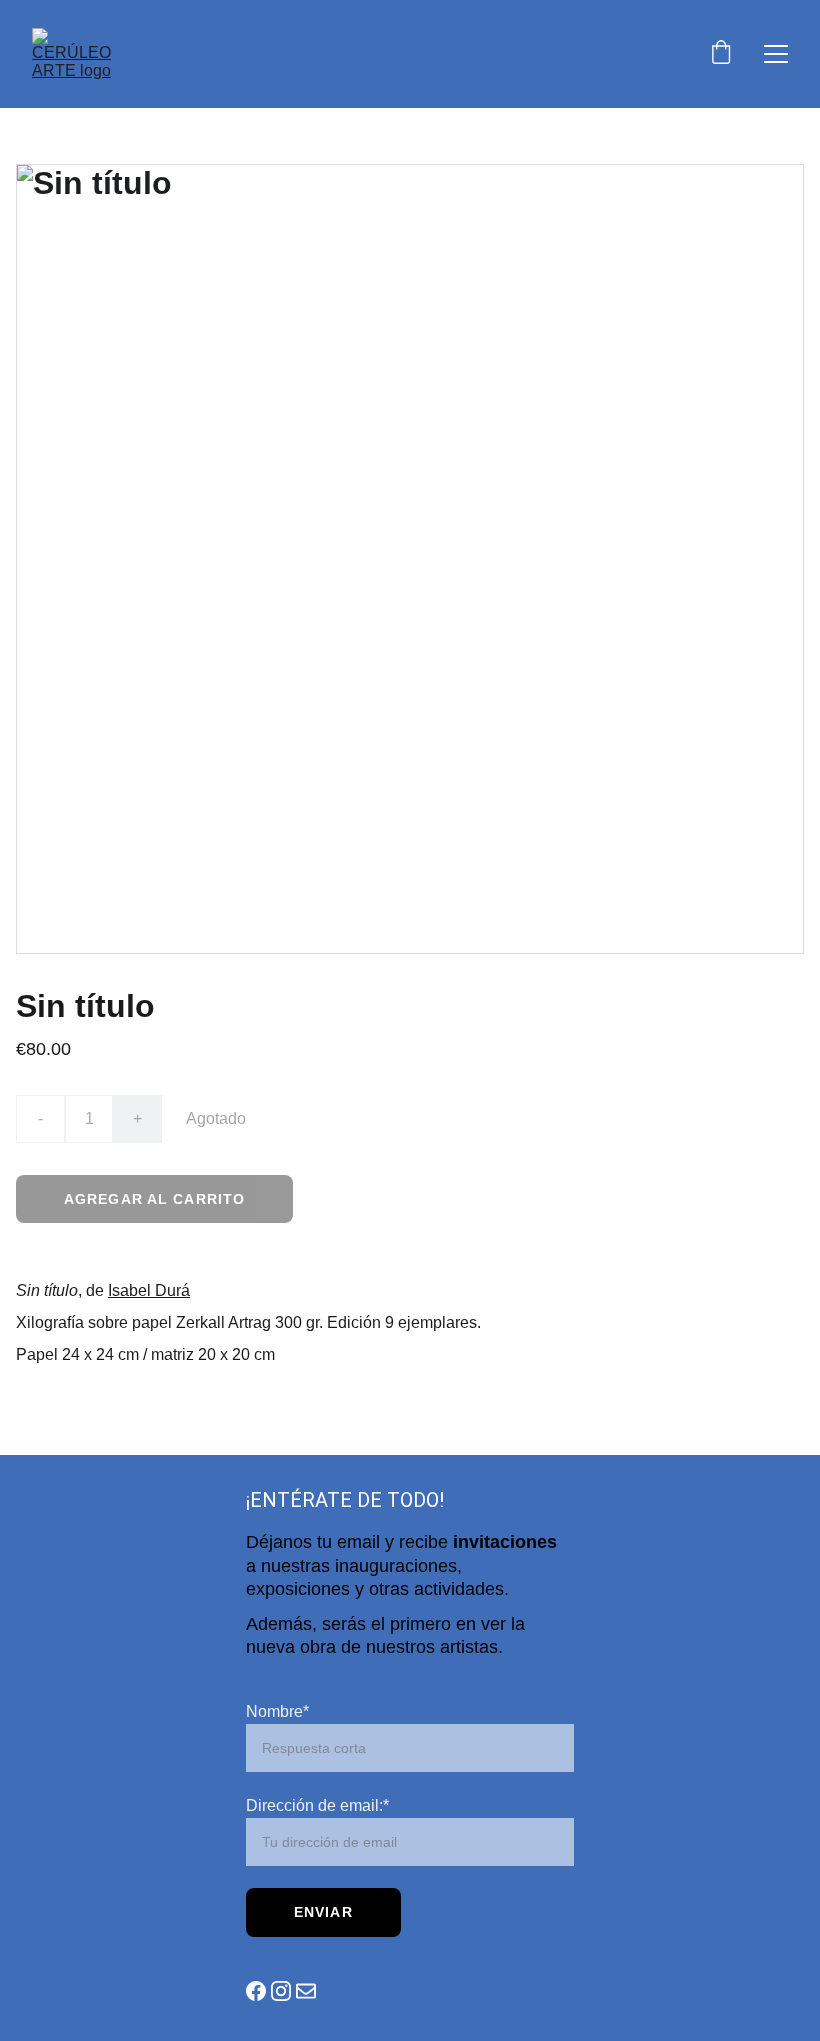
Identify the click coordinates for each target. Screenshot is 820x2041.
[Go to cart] (721, 54)
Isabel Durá (149, 1290)
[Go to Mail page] (306, 1991)
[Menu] (776, 54)
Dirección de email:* (317, 1805)
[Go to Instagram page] (281, 1991)
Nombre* (277, 1711)
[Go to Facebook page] (256, 1991)
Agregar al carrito (154, 1199)
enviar (323, 1912)
